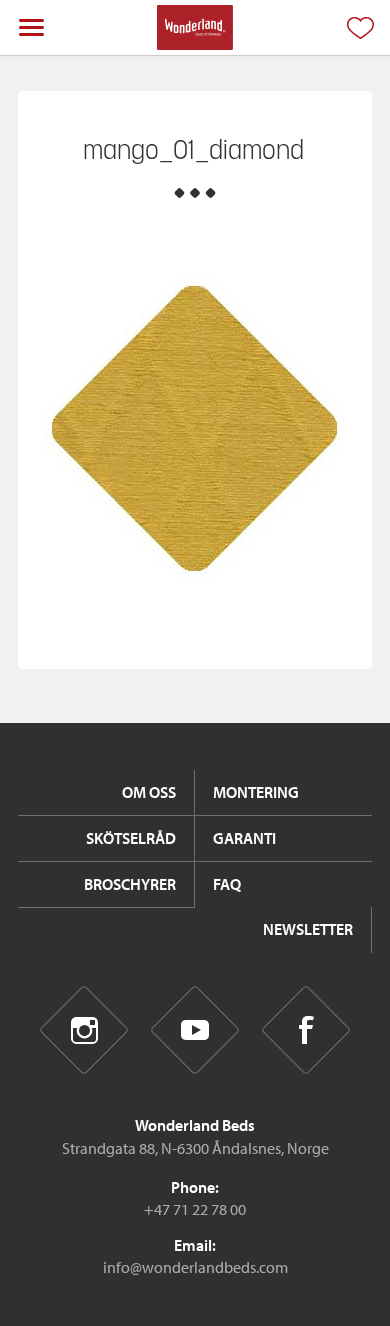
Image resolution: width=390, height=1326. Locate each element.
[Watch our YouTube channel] (195, 1029)
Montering (256, 792)
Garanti (244, 838)
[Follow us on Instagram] (84, 1029)
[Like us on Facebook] (306, 1029)
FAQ (227, 884)
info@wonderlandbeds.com (195, 1267)
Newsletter (308, 929)
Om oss (149, 792)
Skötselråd (131, 838)
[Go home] (194, 27)
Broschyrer (130, 884)
